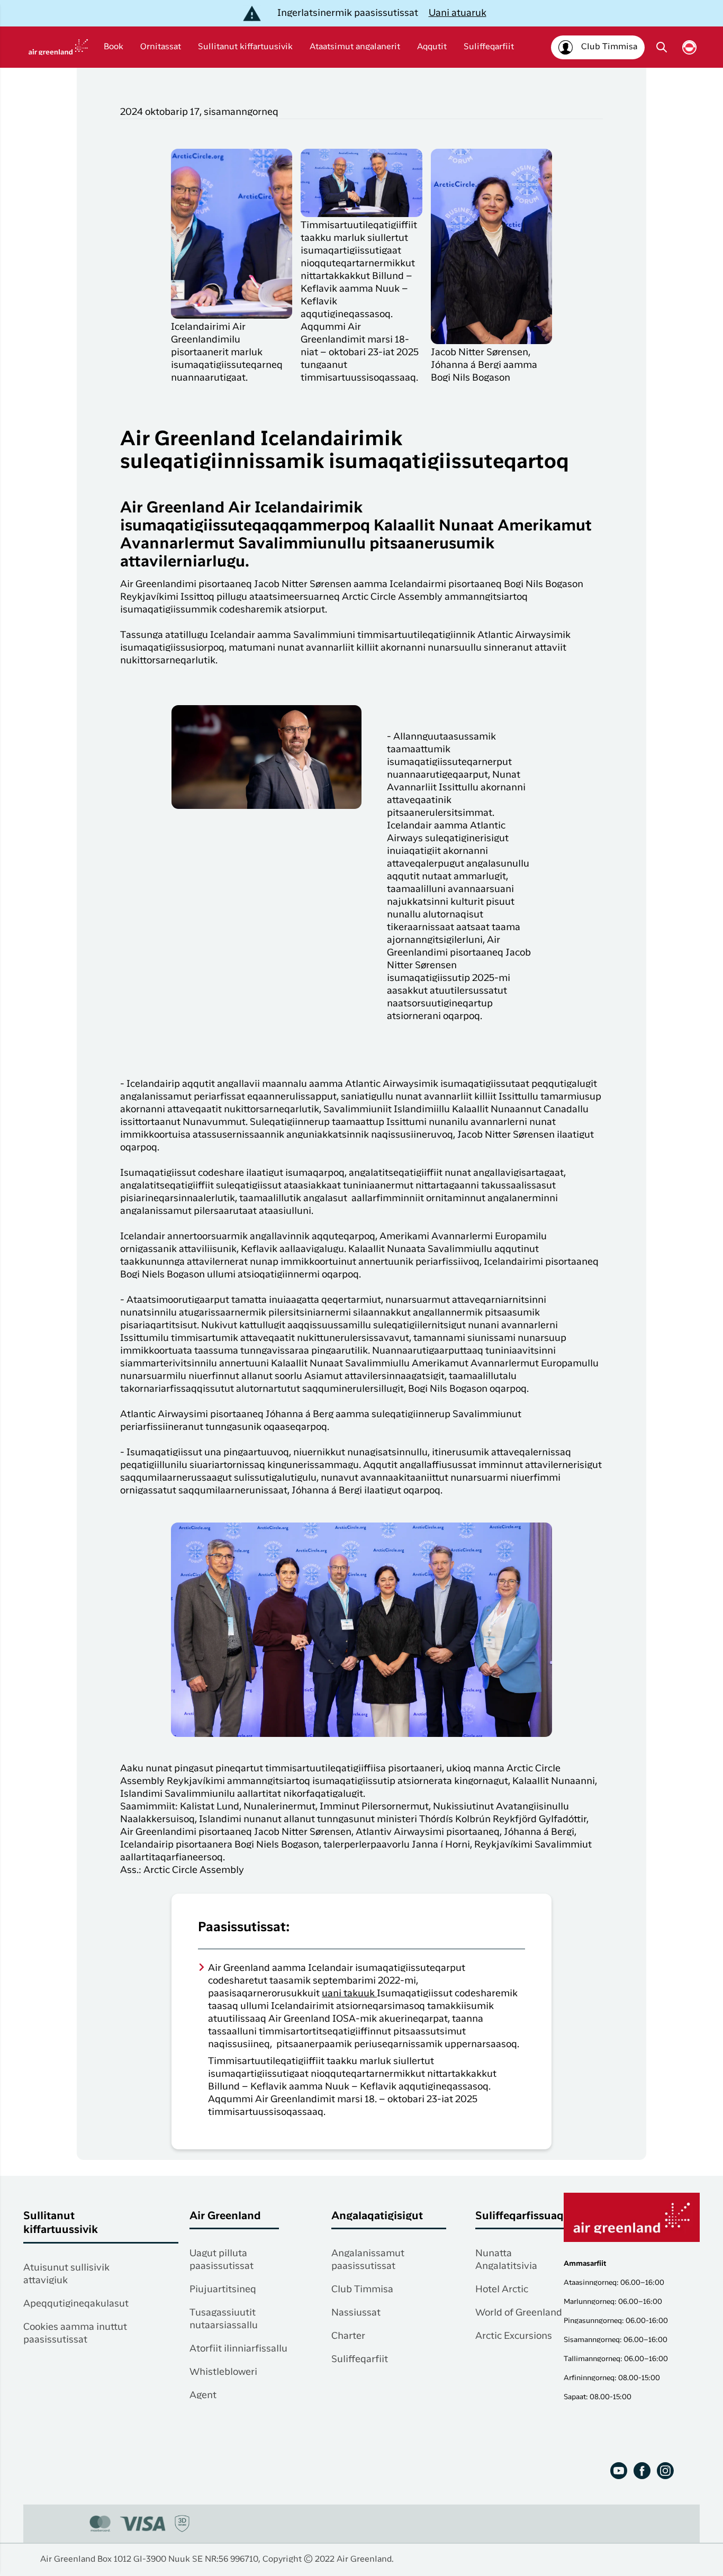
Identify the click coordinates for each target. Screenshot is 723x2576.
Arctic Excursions (514, 2336)
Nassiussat (356, 2313)
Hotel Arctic (502, 2290)
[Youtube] (619, 2471)
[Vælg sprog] (689, 47)
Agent (203, 2395)
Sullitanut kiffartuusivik (245, 47)
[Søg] (662, 47)
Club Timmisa (362, 2290)
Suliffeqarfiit (489, 47)
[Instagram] (665, 2471)
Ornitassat (161, 47)
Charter (348, 2336)
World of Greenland (519, 2313)
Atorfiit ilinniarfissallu (238, 2349)
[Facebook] (642, 2471)
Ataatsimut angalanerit (355, 47)
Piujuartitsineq (223, 2290)
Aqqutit (432, 47)
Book (114, 47)
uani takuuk (349, 1994)
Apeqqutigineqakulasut (76, 2304)
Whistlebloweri (223, 2372)
